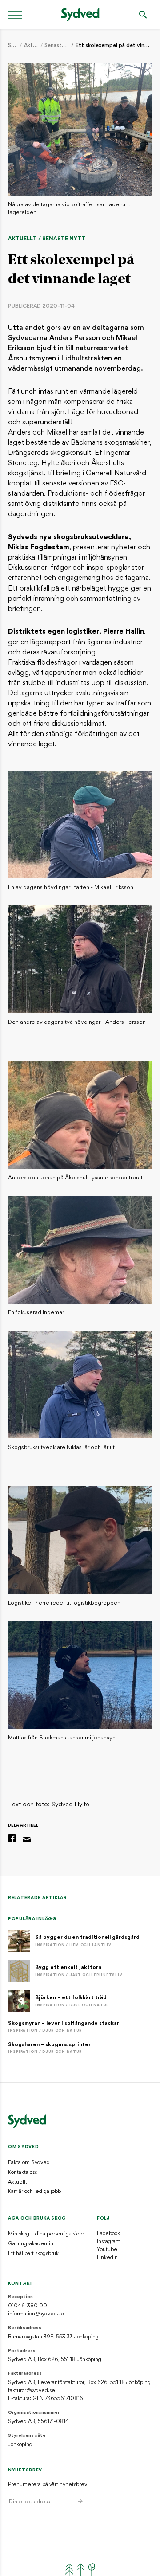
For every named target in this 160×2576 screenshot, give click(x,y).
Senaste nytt (57, 46)
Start (13, 46)
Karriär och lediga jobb (34, 2192)
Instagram (109, 2242)
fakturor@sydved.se (32, 2391)
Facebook (108, 2234)
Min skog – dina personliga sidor (46, 2234)
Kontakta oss (22, 2173)
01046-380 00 (28, 2306)
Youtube (107, 2250)
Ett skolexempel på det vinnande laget (114, 46)
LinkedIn (107, 2258)
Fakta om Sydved (29, 2163)
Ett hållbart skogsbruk (33, 2254)
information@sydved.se (36, 2314)
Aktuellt (31, 46)
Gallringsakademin (31, 2244)
